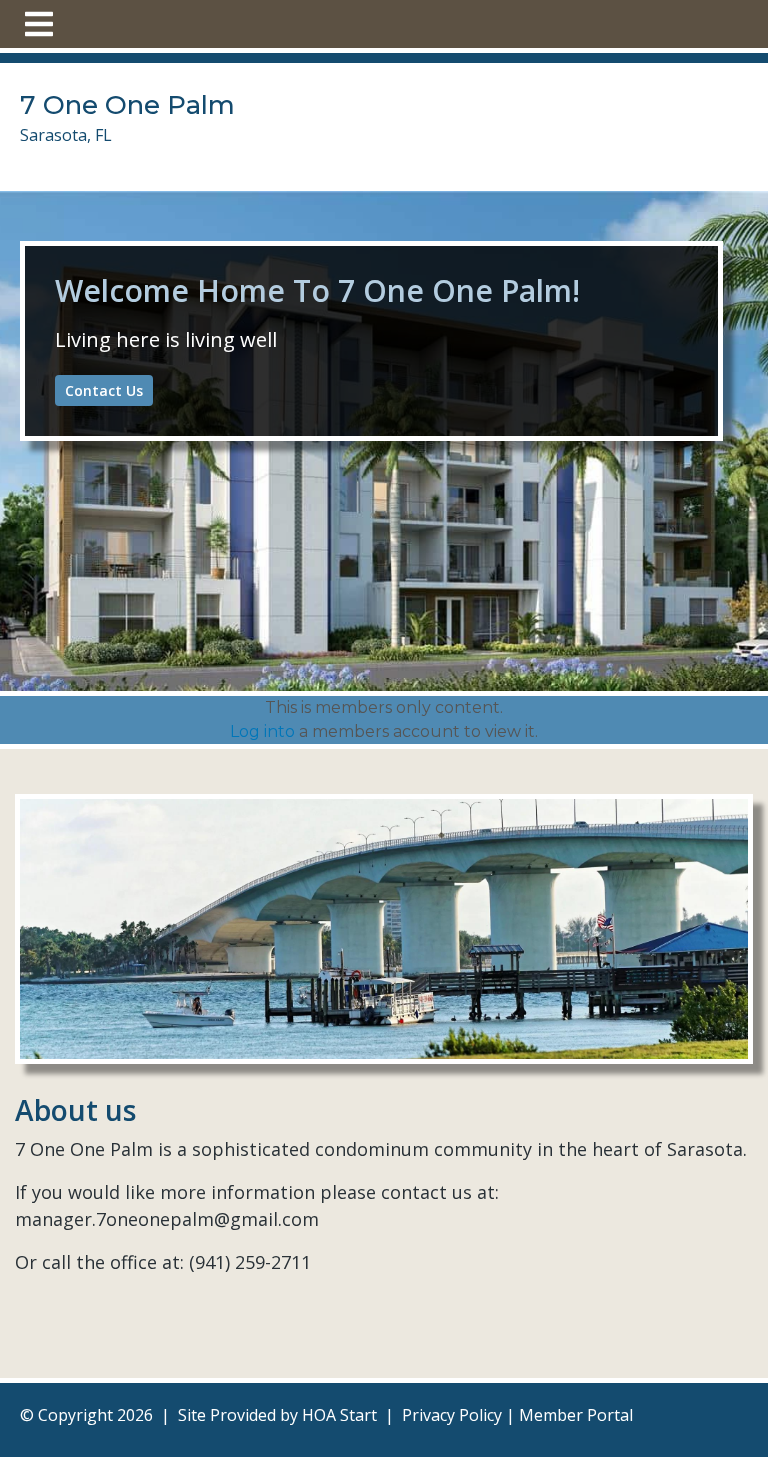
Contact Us (104, 390)
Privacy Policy (452, 1415)
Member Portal (576, 1415)
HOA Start (339, 1415)
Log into (262, 731)
